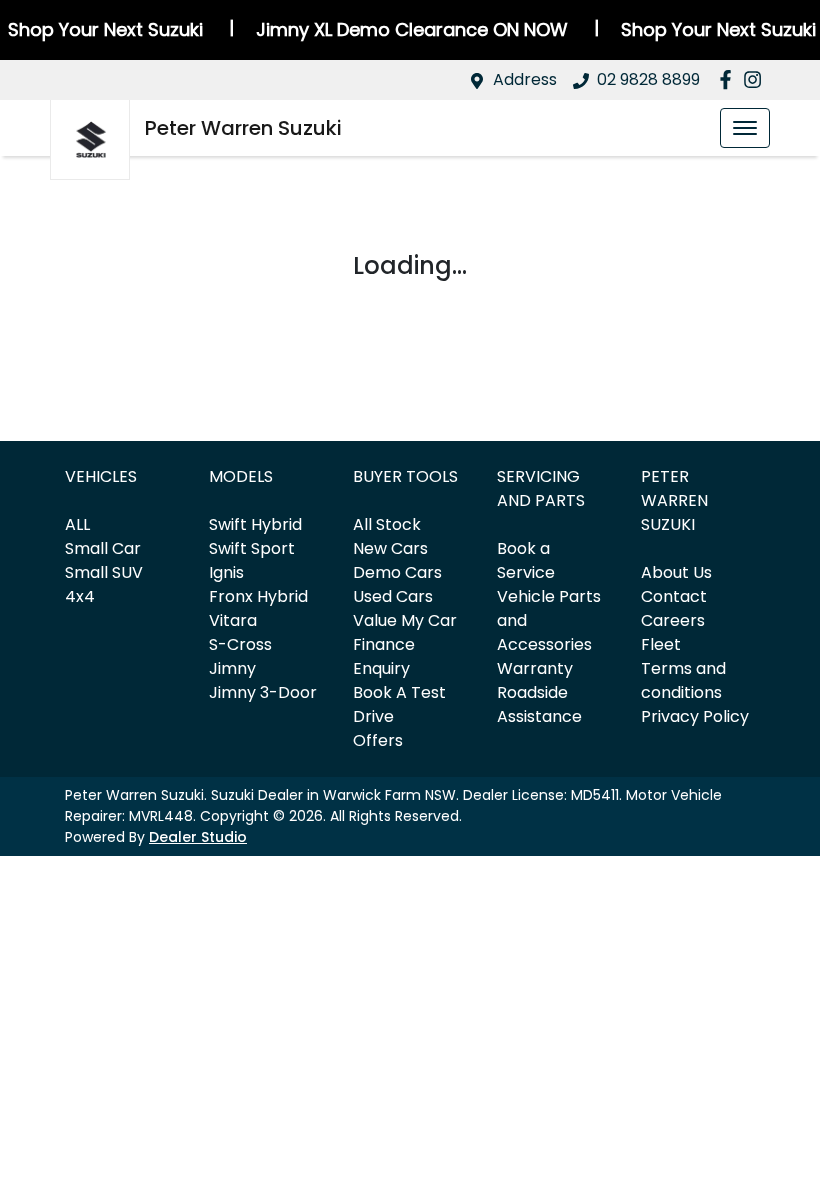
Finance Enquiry (384, 656)
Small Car (103, 548)
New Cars (390, 548)
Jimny (232, 668)
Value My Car (405, 620)
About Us (676, 572)
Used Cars (393, 596)
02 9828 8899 (648, 79)
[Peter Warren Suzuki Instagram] (756, 79)
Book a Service (526, 560)
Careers (673, 620)
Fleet (661, 644)
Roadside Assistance (539, 704)
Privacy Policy (695, 716)
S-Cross (240, 644)
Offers (378, 740)
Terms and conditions (683, 680)
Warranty (535, 668)
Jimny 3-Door (263, 692)
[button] (745, 128)
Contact (674, 596)
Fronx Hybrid (258, 596)
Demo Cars (397, 572)
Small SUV (104, 572)
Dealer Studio (198, 837)
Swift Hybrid (255, 524)
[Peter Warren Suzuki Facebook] (729, 79)
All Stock (387, 524)
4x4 (80, 596)
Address (525, 79)
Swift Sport (252, 548)
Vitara (233, 620)
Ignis (226, 572)
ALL (77, 524)
